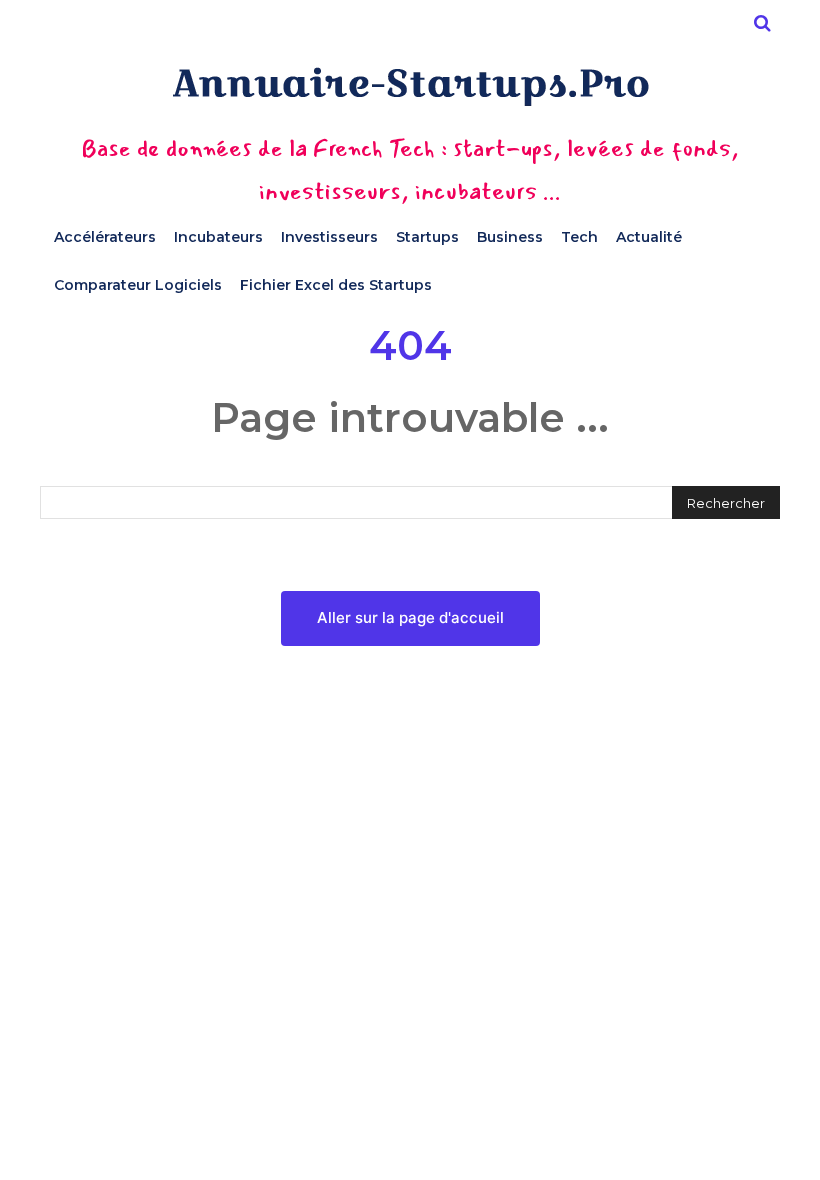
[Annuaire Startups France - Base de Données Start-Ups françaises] (410, 86)
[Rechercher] (762, 23)
